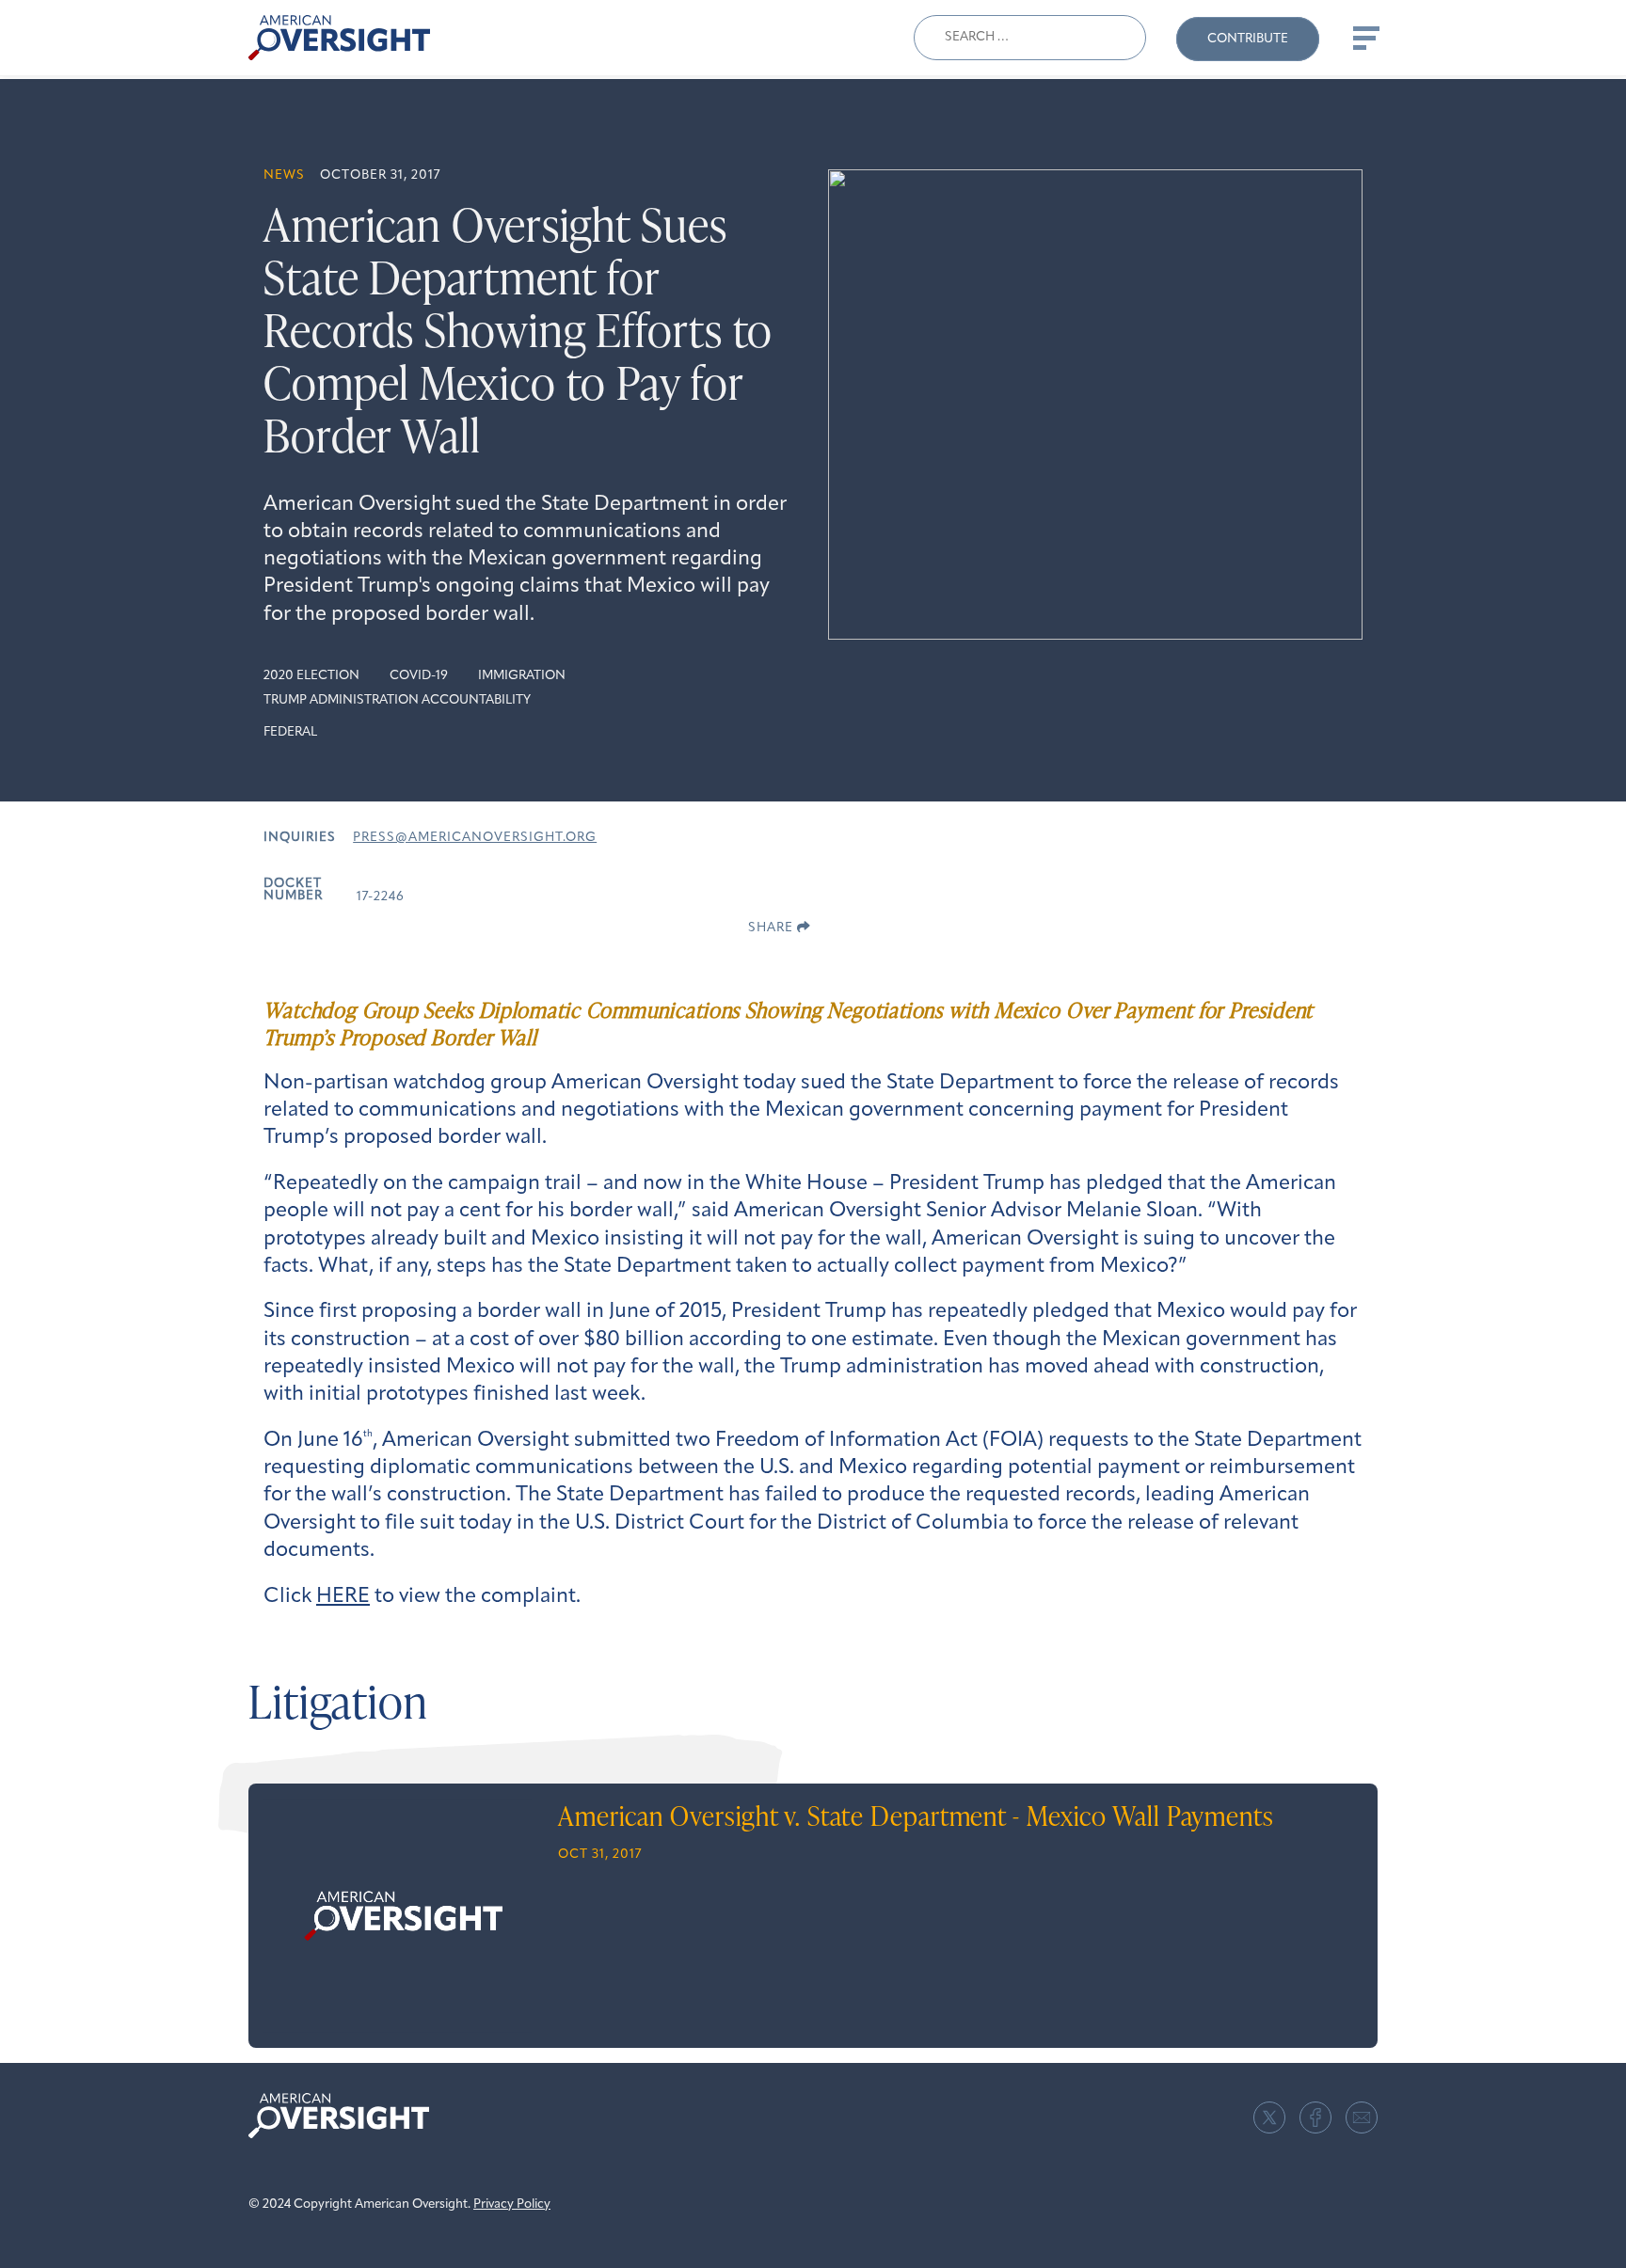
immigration (522, 676)
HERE (343, 1597)
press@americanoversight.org (475, 838)
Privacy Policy (512, 2205)
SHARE (773, 928)
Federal (290, 732)
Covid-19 (419, 676)
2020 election (311, 676)
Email (1362, 2117)
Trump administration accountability (397, 700)
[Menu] (1364, 38)
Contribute (1248, 39)
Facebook (1315, 2117)
